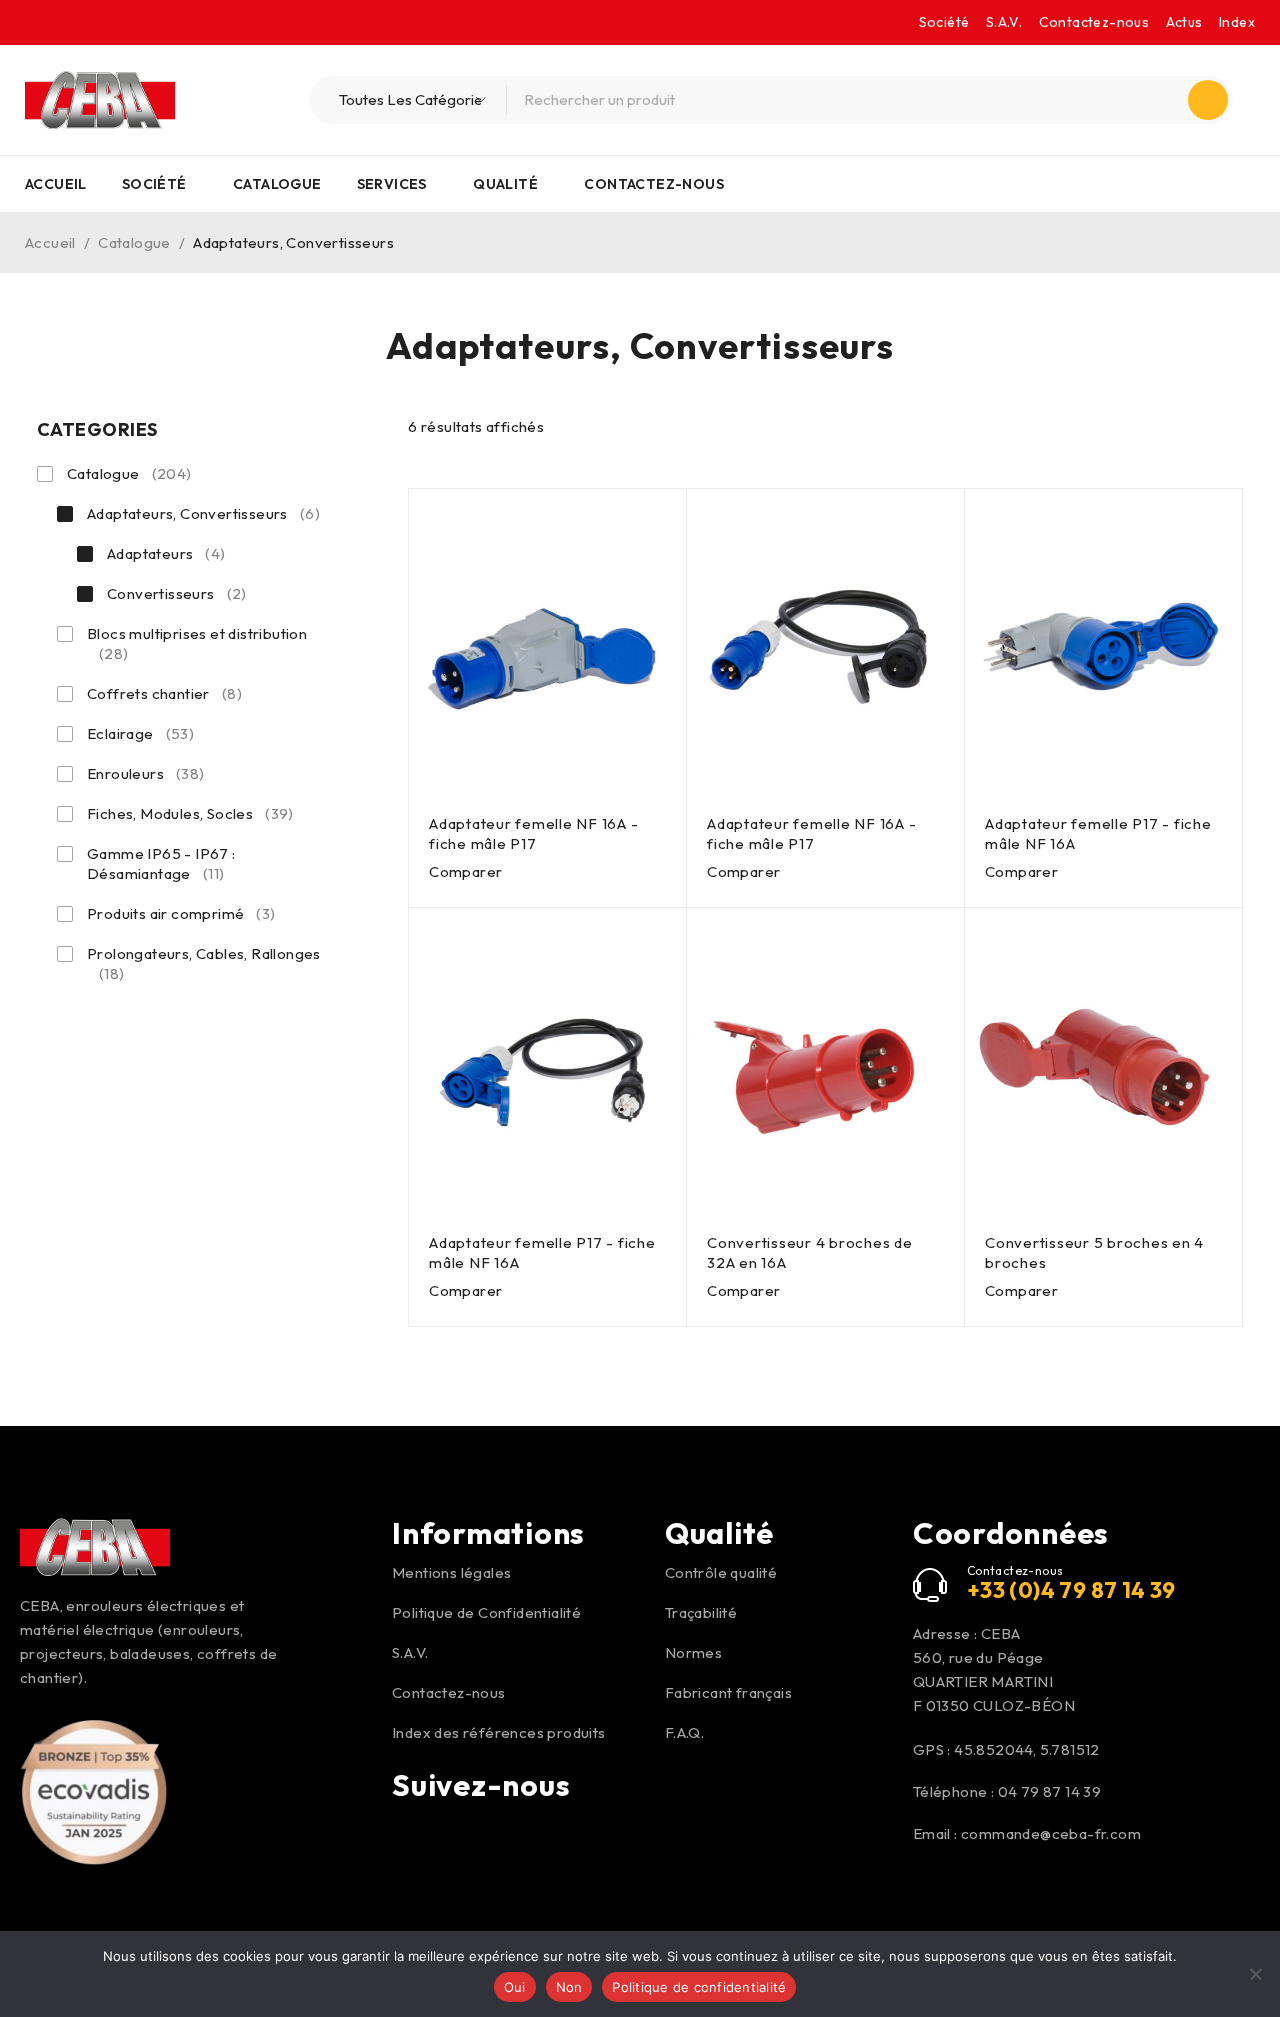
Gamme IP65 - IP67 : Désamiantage (161, 863)
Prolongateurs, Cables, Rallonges (204, 963)
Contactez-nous (1094, 22)
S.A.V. (1004, 22)
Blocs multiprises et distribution (197, 643)
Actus (1184, 22)
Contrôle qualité (721, 1572)
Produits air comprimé (181, 913)
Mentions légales (451, 1572)
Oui (515, 1987)
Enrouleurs (146, 773)
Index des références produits (499, 1732)
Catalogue (134, 242)
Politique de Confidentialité (486, 1612)
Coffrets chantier (164, 693)
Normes (693, 1652)
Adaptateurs (166, 553)
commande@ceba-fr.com (1051, 1833)
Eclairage (140, 733)
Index (1237, 22)
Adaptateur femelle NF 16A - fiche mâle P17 (533, 833)
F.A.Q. (684, 1732)
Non (569, 1987)
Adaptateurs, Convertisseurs (203, 513)
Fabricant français (728, 1692)
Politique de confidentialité (699, 1987)
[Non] (1255, 1974)
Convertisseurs (177, 593)
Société (944, 22)
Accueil (50, 242)
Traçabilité (701, 1612)
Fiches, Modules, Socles (190, 813)
